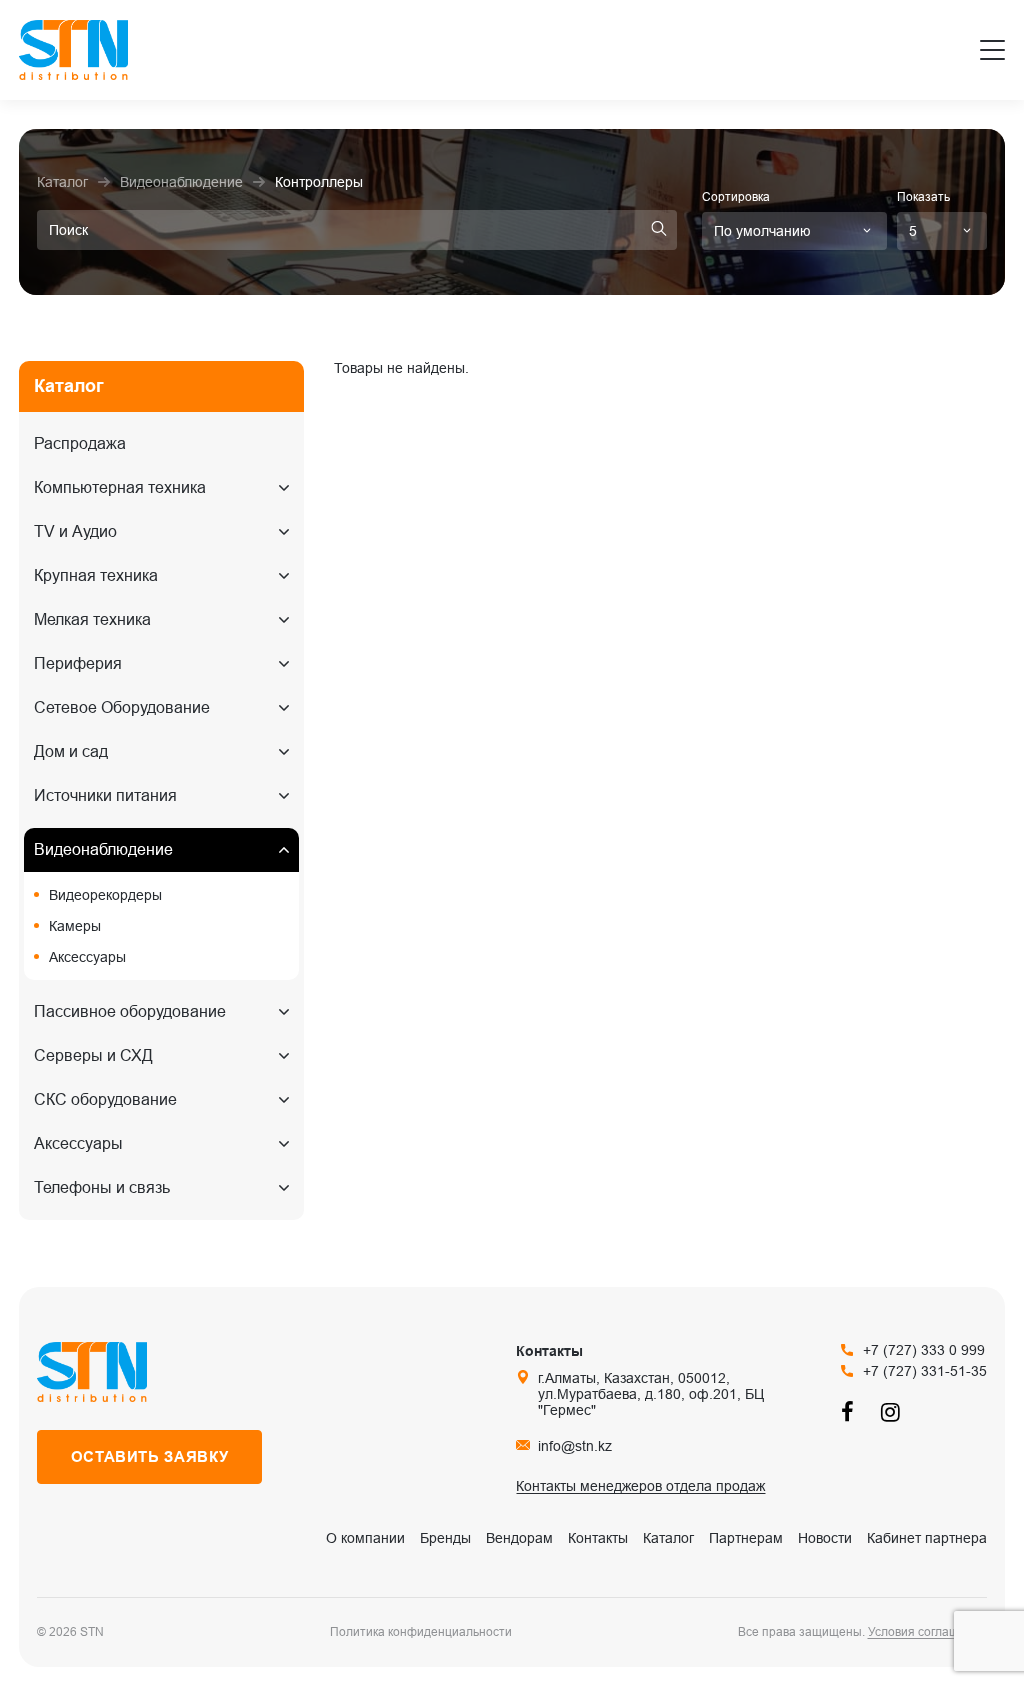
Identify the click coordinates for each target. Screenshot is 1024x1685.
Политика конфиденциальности (421, 1632)
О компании (365, 1538)
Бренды (445, 1538)
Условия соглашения (927, 1632)
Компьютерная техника (120, 487)
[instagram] (891, 1411)
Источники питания (105, 795)
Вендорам (519, 1538)
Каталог (668, 1538)
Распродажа (80, 443)
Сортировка (736, 197)
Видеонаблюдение (103, 849)
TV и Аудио (75, 531)
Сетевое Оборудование (122, 707)
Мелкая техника (92, 619)
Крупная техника (96, 575)
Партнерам (746, 1538)
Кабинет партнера (927, 1538)
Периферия (78, 663)
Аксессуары (87, 957)
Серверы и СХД (93, 1055)
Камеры (75, 926)
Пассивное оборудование (130, 1011)
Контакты (598, 1538)
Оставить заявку (150, 1456)
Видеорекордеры (105, 895)
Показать (923, 197)
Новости (825, 1538)
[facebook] (851, 1411)
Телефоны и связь (102, 1187)
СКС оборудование (105, 1099)
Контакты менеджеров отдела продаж (640, 1486)
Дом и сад (71, 751)
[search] (659, 229)
